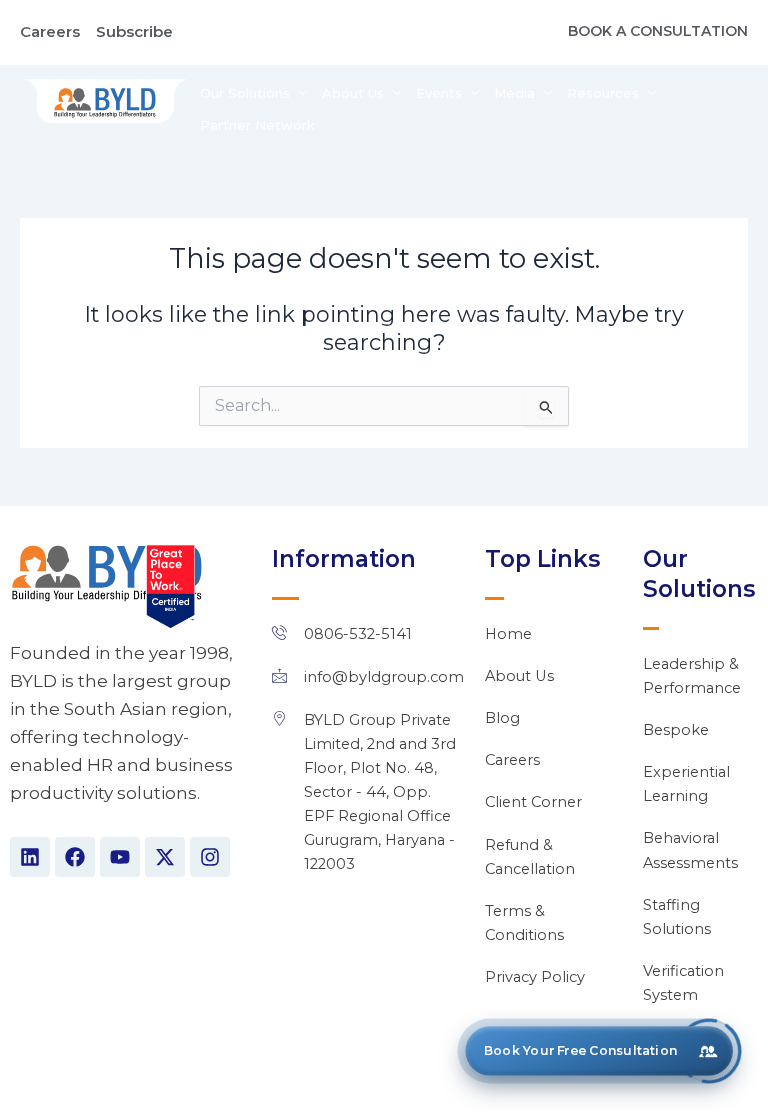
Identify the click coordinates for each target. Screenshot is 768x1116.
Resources (603, 93)
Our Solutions (245, 93)
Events (439, 93)
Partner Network (257, 125)
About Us (353, 93)
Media (514, 93)
